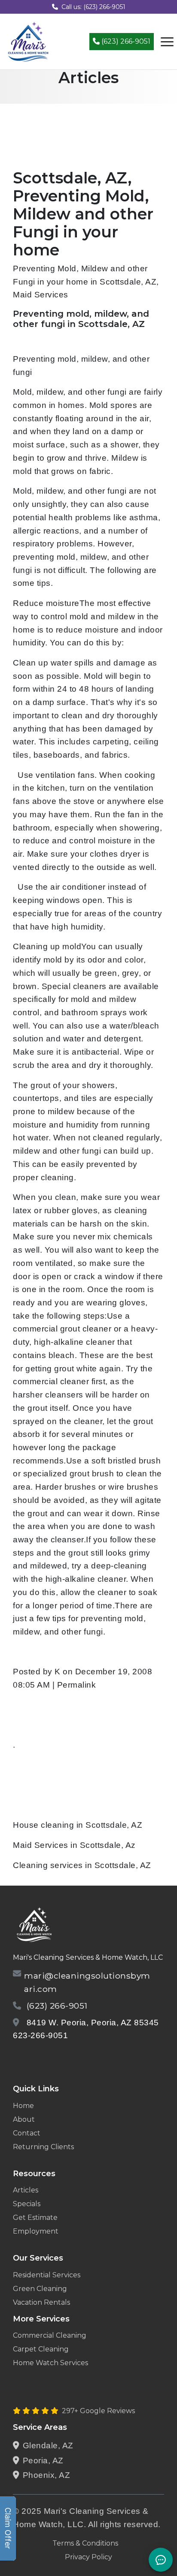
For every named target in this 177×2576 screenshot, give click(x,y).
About (24, 2119)
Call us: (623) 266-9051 (93, 7)
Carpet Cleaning (41, 2349)
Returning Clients (43, 2147)
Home (23, 2106)
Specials (27, 2204)
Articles (26, 2190)
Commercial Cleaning (50, 2335)
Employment (36, 2231)
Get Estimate (35, 2218)
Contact (27, 2133)
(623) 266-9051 (125, 41)
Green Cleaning (40, 2289)
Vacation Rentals (41, 2302)
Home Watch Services (50, 2363)
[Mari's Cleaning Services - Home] (28, 41)
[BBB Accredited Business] (46, 2058)
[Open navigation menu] (167, 42)
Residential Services (47, 2275)
